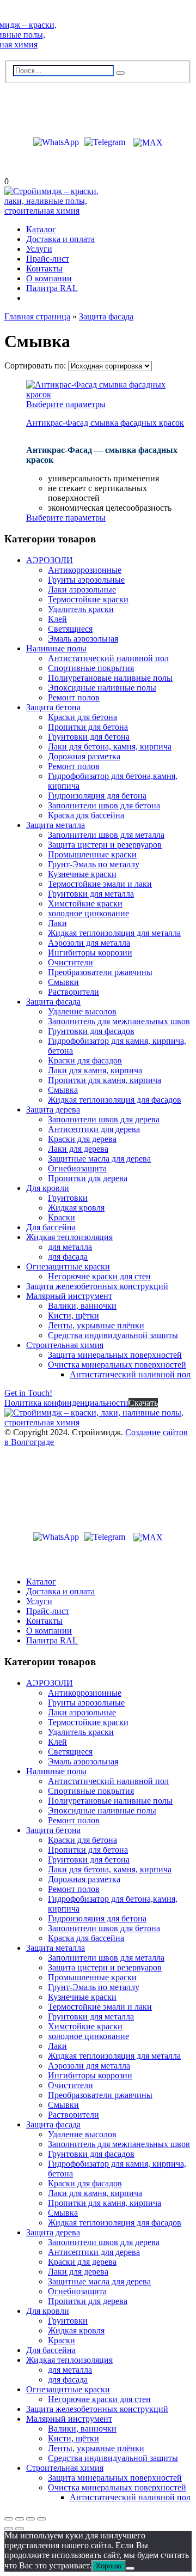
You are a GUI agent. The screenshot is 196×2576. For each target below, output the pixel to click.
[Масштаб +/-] (9, 2519)
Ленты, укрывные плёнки (96, 1325)
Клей (57, 619)
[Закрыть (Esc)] (41, 2519)
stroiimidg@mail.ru (54, 105)
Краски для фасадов (85, 1060)
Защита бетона (53, 707)
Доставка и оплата (60, 239)
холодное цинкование (88, 913)
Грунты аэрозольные (86, 580)
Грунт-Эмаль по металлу (94, 864)
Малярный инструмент (69, 1296)
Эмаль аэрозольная (83, 639)
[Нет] (130, 2568)
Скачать (143, 1403)
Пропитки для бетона (88, 727)
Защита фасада (106, 316)
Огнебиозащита (77, 1168)
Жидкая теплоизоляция (69, 1237)
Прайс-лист (48, 259)
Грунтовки (68, 1198)
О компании (49, 278)
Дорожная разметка (84, 756)
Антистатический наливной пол (108, 658)
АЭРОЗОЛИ (50, 560)
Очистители (71, 962)
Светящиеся (70, 629)
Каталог (41, 229)
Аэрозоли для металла (89, 943)
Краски (62, 1217)
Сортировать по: (36, 365)
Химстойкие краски (85, 903)
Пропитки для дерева (88, 1178)
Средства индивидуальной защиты (113, 1335)
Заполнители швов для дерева (104, 1119)
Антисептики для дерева (94, 1129)
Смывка (63, 1090)
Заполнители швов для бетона (104, 805)
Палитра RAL (52, 288)
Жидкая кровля (76, 1208)
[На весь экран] (20, 2519)
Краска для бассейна (86, 815)
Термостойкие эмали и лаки (100, 884)
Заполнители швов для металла (106, 835)
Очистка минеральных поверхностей (117, 1365)
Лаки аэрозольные (82, 589)
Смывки (63, 982)
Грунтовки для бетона (89, 737)
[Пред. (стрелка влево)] (9, 2529)
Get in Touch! (28, 1393)
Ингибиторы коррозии (90, 953)
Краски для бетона (82, 717)
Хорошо (109, 2566)
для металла (70, 1247)
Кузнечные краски (82, 874)
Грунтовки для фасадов (91, 1031)
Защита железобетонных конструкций (97, 1286)
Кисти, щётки (73, 1316)
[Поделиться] (30, 2519)
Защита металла (56, 825)
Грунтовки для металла (91, 894)
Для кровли (48, 1188)
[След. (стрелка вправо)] (20, 2529)
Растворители (73, 992)
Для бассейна (51, 1227)
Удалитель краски (81, 609)
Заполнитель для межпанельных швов (119, 1021)
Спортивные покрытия (91, 668)
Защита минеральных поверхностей (115, 1355)
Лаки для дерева (78, 1149)
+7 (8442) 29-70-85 (52, 123)
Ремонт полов (74, 697)
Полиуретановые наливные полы (110, 678)
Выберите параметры (66, 404)
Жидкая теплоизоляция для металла (114, 933)
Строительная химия (65, 1345)
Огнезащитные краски (68, 1266)
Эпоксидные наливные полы (102, 688)
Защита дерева (53, 1109)
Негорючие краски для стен (99, 1276)
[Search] (120, 73)
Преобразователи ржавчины (100, 972)
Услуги (39, 249)
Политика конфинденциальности (66, 1403)
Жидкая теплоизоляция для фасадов (115, 1100)
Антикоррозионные (85, 570)
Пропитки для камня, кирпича (105, 1080)
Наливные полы (56, 648)
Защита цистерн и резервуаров (105, 845)
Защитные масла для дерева (99, 1159)
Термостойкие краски (88, 599)
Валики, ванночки (82, 1306)
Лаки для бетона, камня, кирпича (110, 746)
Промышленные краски (92, 854)
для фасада (68, 1257)
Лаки (57, 923)
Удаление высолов (82, 1011)
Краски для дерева (82, 1139)
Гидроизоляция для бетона (97, 796)
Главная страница (37, 316)
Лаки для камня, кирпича (95, 1070)
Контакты (44, 268)
